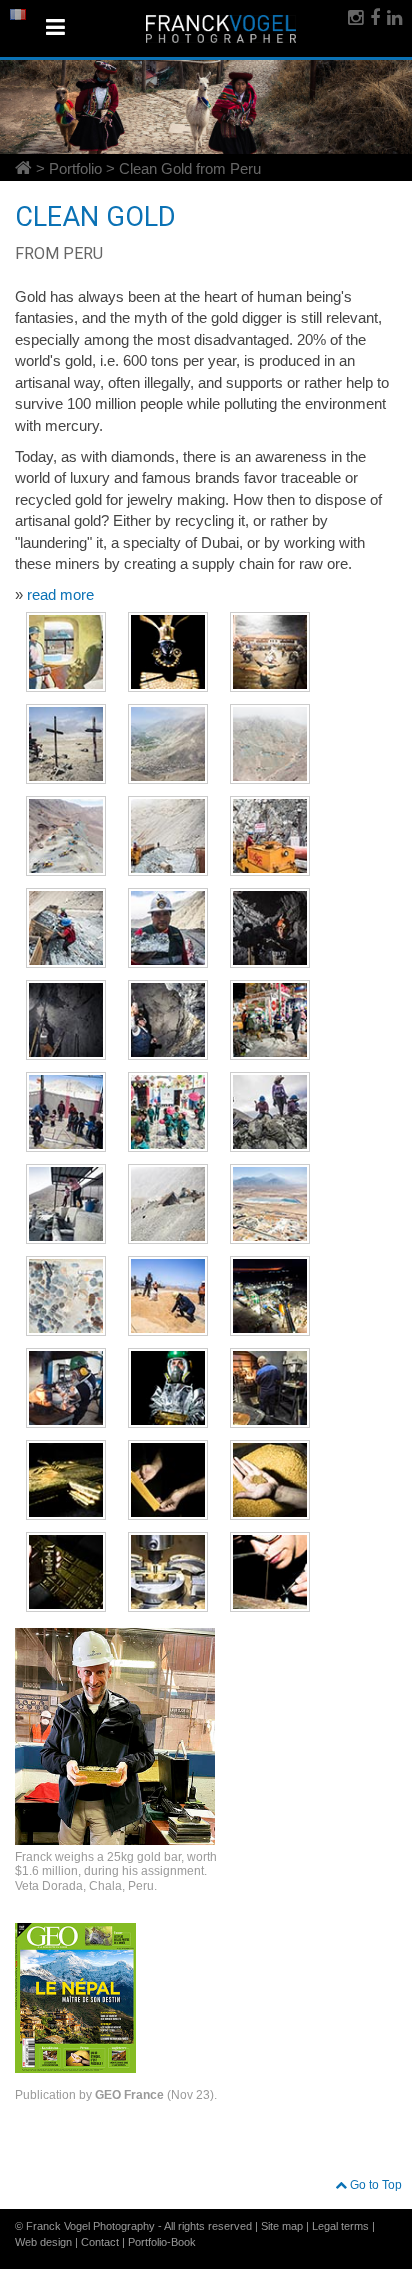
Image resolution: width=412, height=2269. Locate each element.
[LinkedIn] (393, 17)
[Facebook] (373, 17)
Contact (100, 2242)
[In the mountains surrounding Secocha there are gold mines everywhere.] (270, 744)
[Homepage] (23, 166)
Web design (43, 2242)
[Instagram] (354, 17)
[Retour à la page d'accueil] (221, 28)
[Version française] (18, 14)
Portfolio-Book (162, 2242)
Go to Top (374, 2185)
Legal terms (340, 2226)
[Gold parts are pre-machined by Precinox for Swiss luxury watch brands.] (168, 1572)
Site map (282, 2226)
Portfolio (75, 168)
